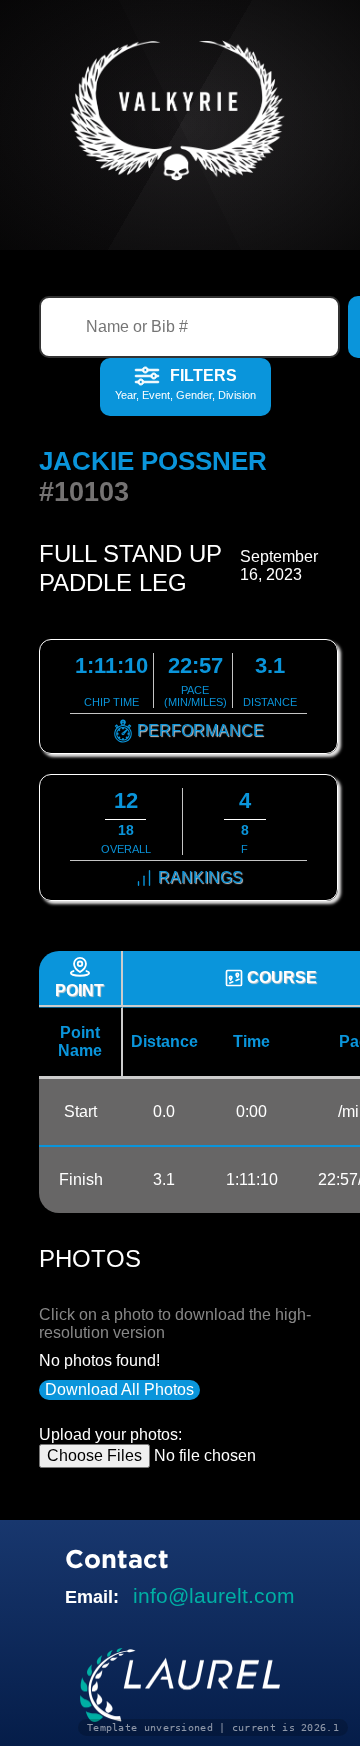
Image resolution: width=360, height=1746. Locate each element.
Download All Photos (119, 1389)
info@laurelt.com (214, 1595)
